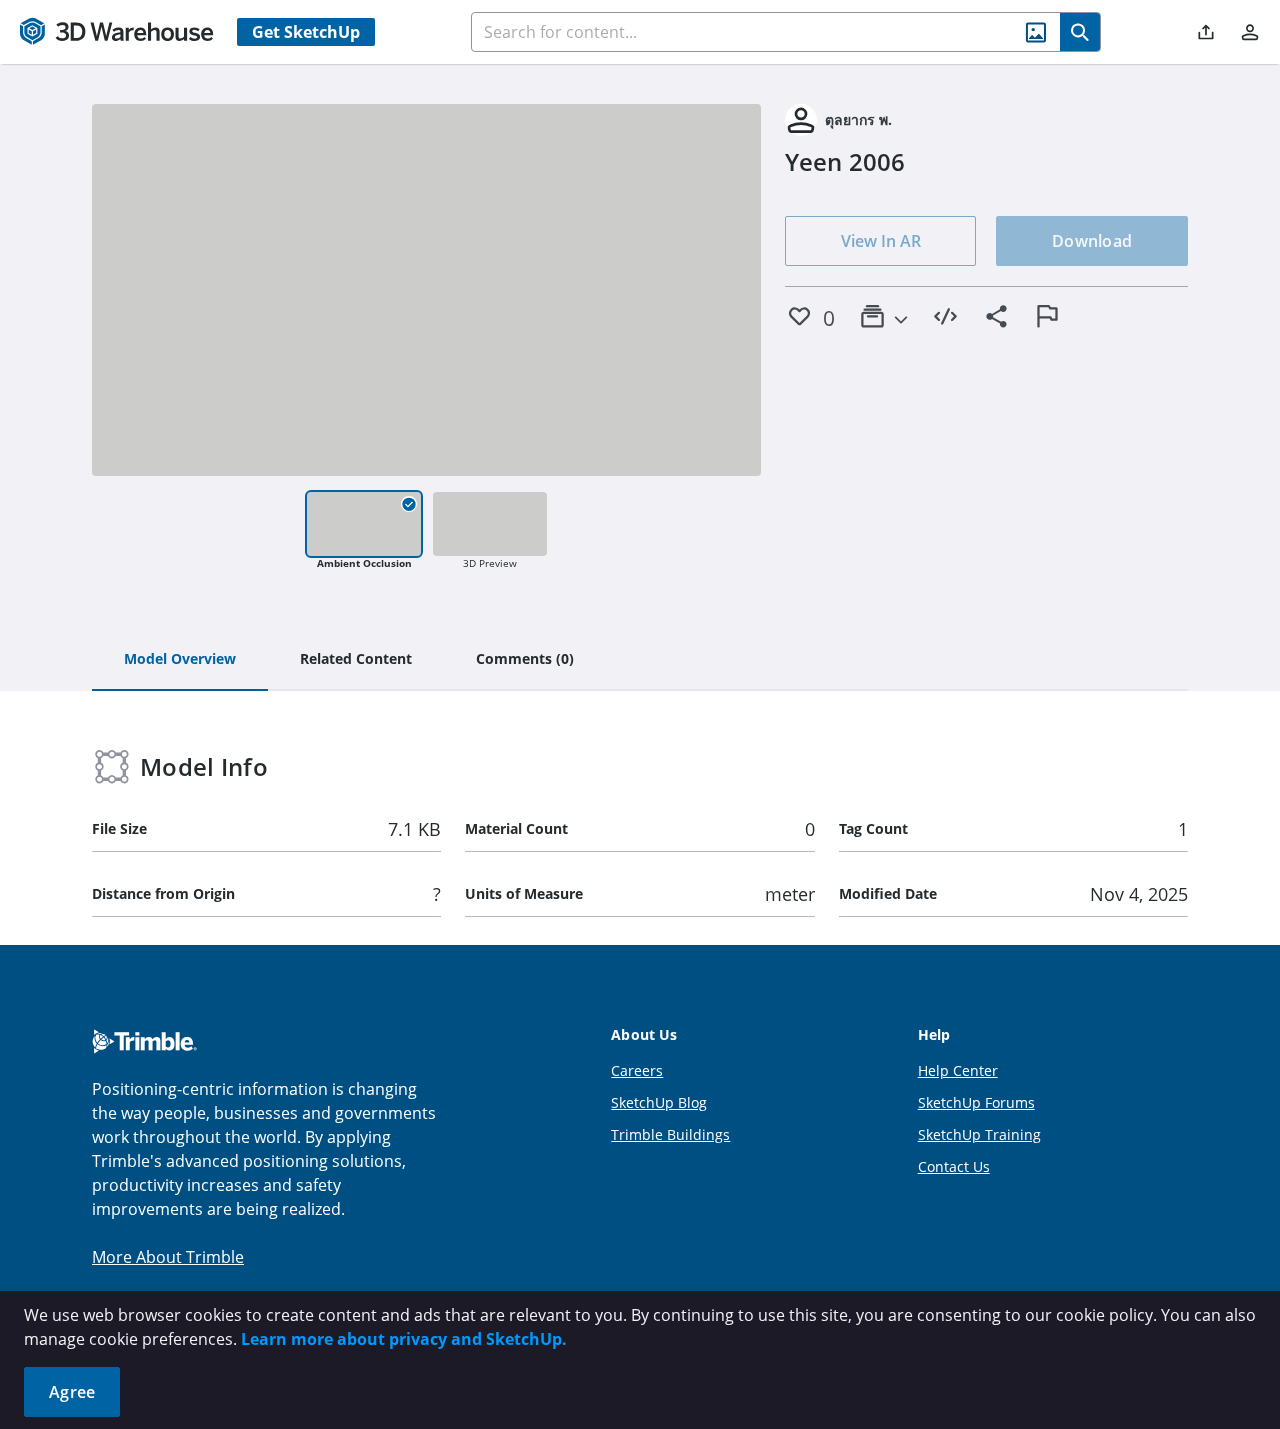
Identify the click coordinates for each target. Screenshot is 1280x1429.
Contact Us (954, 1166)
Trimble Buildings (670, 1134)
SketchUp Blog (659, 1102)
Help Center (958, 1070)
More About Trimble (168, 1257)
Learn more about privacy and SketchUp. (404, 1339)
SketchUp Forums (976, 1102)
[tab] (180, 660)
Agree (72, 1392)
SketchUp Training (979, 1134)
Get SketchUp (306, 32)
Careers (637, 1070)
